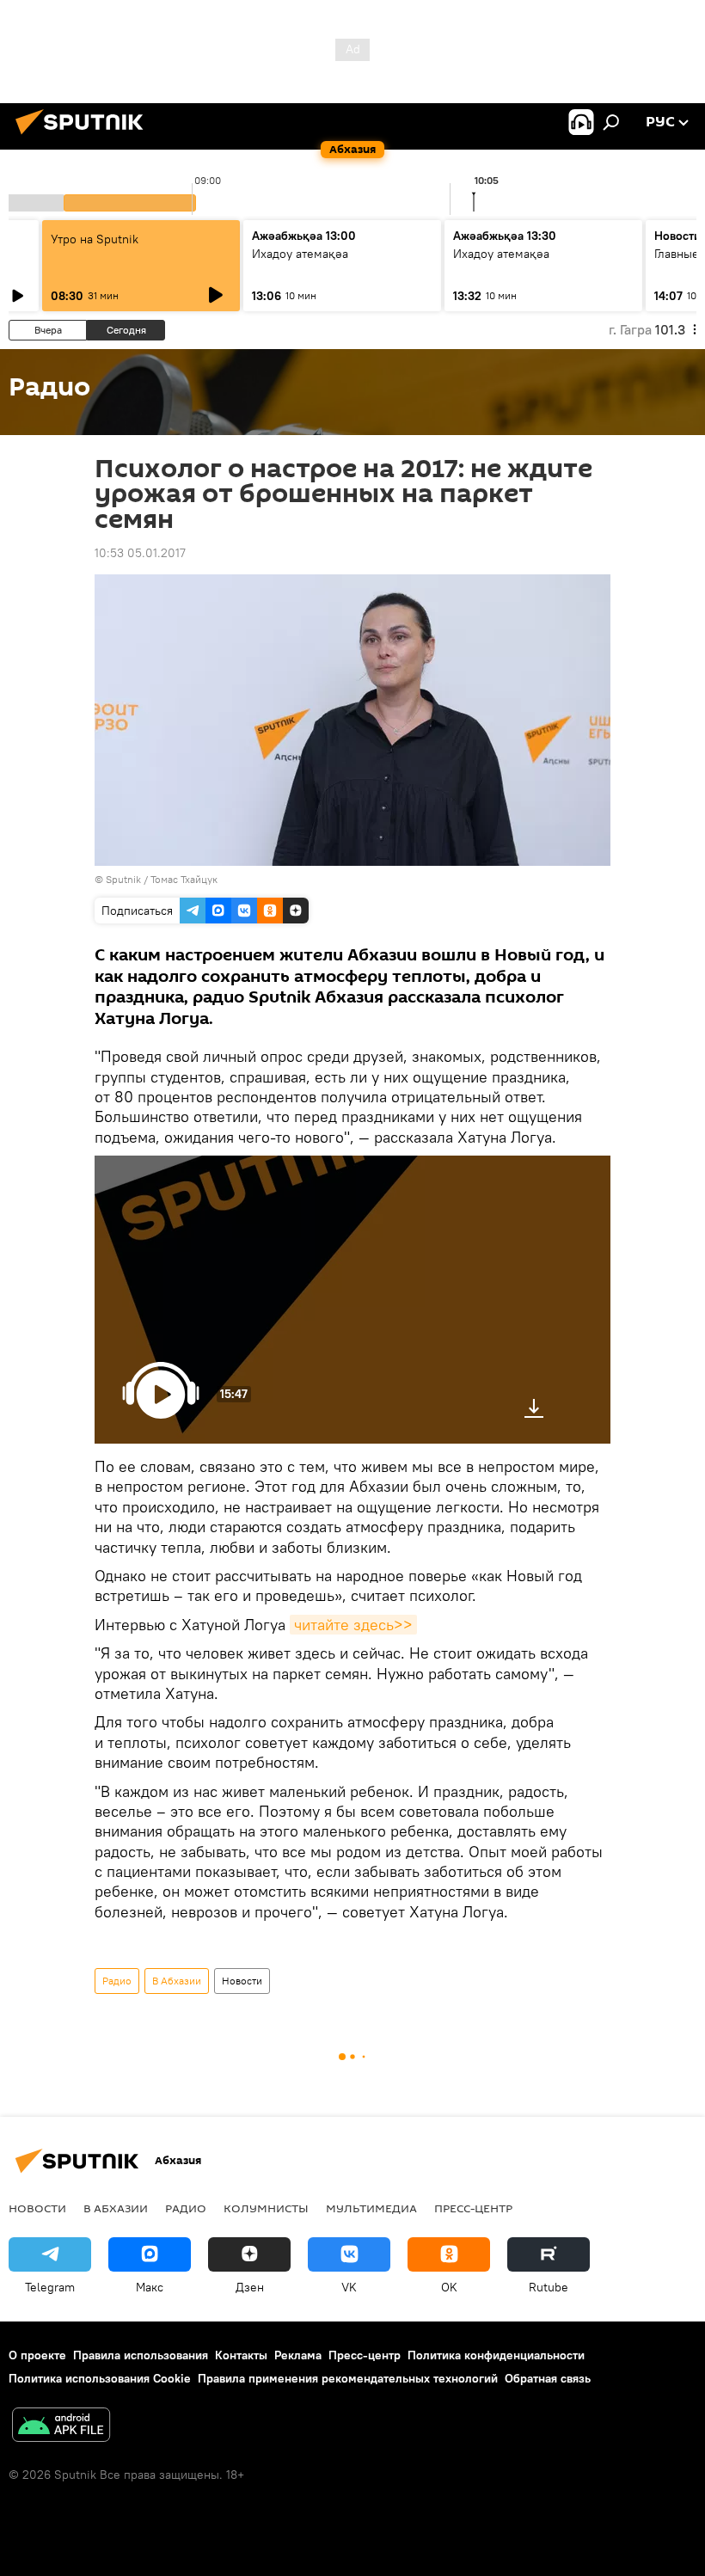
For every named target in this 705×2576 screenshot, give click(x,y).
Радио (117, 1981)
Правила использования (141, 2355)
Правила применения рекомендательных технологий (348, 2378)
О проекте (37, 2355)
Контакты (241, 2355)
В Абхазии (177, 1981)
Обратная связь (548, 2378)
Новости (242, 1981)
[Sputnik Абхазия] (84, 137)
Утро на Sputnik (95, 239)
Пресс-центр (473, 2208)
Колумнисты (266, 2208)
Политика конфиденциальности (496, 2355)
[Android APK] (61, 2427)
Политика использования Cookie (100, 2378)
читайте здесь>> (353, 1625)
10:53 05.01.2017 (140, 553)
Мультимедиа (371, 2208)
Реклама (298, 2355)
